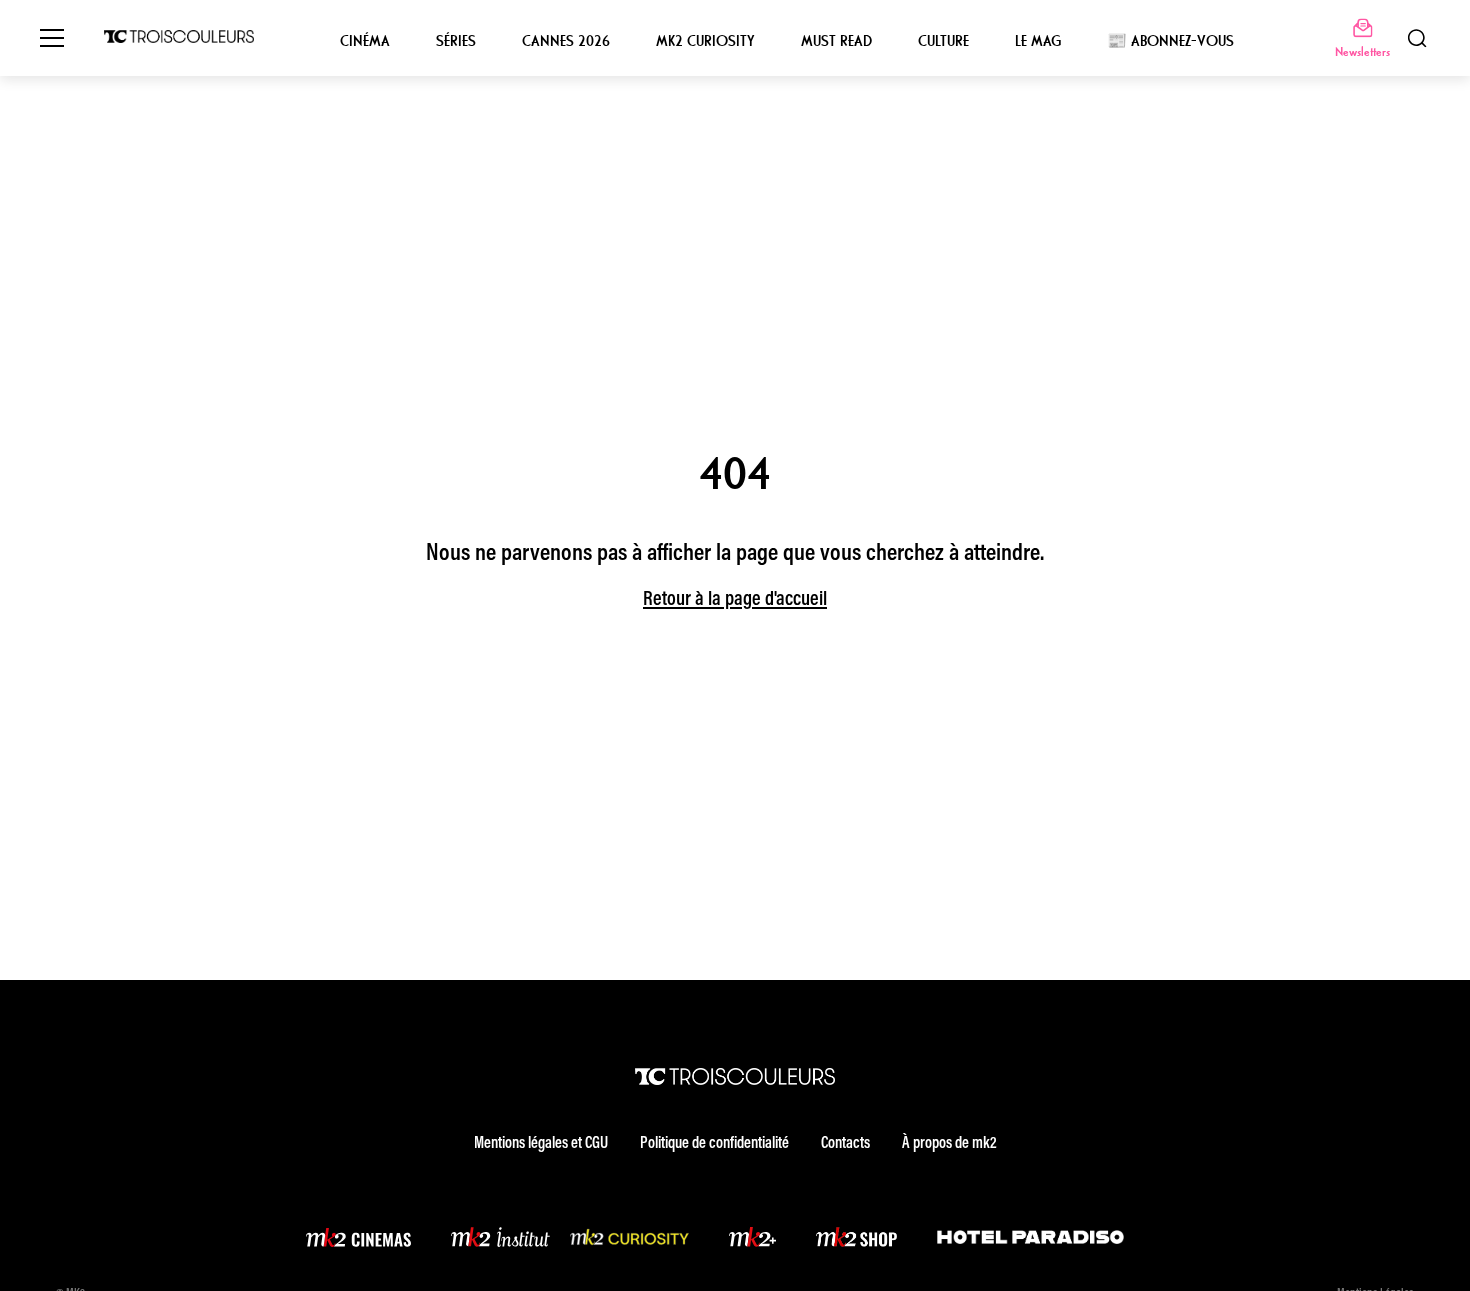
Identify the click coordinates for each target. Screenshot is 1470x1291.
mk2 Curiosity (705, 41)
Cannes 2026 (566, 41)
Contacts (845, 1144)
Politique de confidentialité (714, 1144)
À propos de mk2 (949, 1144)
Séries (456, 41)
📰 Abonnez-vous (1170, 41)
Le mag (1038, 41)
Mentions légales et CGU (541, 1144)
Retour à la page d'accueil (735, 600)
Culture (943, 41)
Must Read (836, 41)
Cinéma (365, 41)
